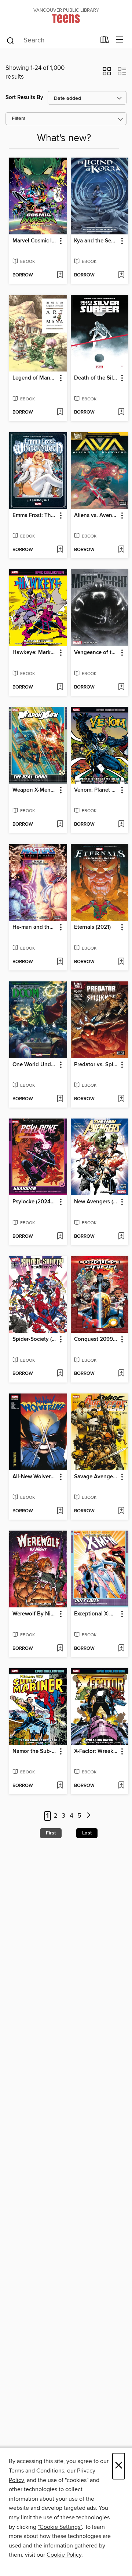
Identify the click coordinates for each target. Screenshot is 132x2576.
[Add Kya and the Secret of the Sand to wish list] (121, 275)
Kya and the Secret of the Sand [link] (96, 241)
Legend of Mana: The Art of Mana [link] (35, 378)
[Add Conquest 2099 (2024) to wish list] (121, 1374)
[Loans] (105, 41)
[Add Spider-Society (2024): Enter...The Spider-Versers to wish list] (60, 1374)
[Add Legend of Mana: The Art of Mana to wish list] (60, 412)
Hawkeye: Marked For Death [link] (35, 653)
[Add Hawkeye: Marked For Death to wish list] (60, 687)
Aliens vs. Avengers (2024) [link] (96, 516)
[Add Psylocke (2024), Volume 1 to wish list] (60, 1237)
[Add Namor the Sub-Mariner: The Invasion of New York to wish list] (60, 1786)
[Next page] (89, 1816)
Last (87, 1833)
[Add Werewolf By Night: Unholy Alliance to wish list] (60, 1649)
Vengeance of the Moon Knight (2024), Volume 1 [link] (96, 653)
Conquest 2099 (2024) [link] (96, 1339)
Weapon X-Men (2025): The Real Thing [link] (35, 790)
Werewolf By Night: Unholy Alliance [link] (35, 1614)
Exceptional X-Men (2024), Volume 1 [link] (96, 1614)
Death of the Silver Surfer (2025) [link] (96, 378)
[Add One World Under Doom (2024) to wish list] (60, 1099)
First (51, 1833)
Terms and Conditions (36, 2471)
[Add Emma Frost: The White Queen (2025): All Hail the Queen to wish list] (60, 550)
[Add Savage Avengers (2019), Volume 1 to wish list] (121, 1511)
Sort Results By (24, 97)
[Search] (10, 40)
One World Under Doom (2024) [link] (35, 1065)
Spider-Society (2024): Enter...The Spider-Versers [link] (35, 1339)
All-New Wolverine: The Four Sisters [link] (35, 1477)
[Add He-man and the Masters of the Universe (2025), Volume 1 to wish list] (60, 962)
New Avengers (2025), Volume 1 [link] (96, 1202)
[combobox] (51, 41)
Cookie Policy (64, 2555)
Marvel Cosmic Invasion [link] (35, 241)
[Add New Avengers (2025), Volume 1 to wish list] (121, 1237)
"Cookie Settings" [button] (60, 2527)
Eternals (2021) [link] (92, 927)
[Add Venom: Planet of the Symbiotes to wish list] (121, 825)
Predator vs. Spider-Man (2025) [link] (96, 1065)
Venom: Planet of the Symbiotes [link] (96, 790)
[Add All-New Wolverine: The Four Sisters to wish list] (60, 1511)
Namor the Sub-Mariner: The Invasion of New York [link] (35, 1751)
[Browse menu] (120, 40)
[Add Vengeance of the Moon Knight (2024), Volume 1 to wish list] (121, 687)
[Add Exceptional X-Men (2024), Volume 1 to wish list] (121, 1649)
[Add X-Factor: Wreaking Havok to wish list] (121, 1786)
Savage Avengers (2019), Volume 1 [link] (96, 1477)
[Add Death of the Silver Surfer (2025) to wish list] (121, 412)
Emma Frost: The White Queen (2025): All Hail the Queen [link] (35, 516)
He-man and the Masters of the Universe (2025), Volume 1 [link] (35, 927)
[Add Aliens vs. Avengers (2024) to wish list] (121, 550)
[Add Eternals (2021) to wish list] (121, 962)
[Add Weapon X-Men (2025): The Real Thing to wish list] (60, 825)
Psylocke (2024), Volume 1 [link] (35, 1202)
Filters (19, 119)
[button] (107, 73)
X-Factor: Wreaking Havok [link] (96, 1751)
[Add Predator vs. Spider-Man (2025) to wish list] (121, 1099)
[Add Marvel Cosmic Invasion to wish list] (60, 275)
